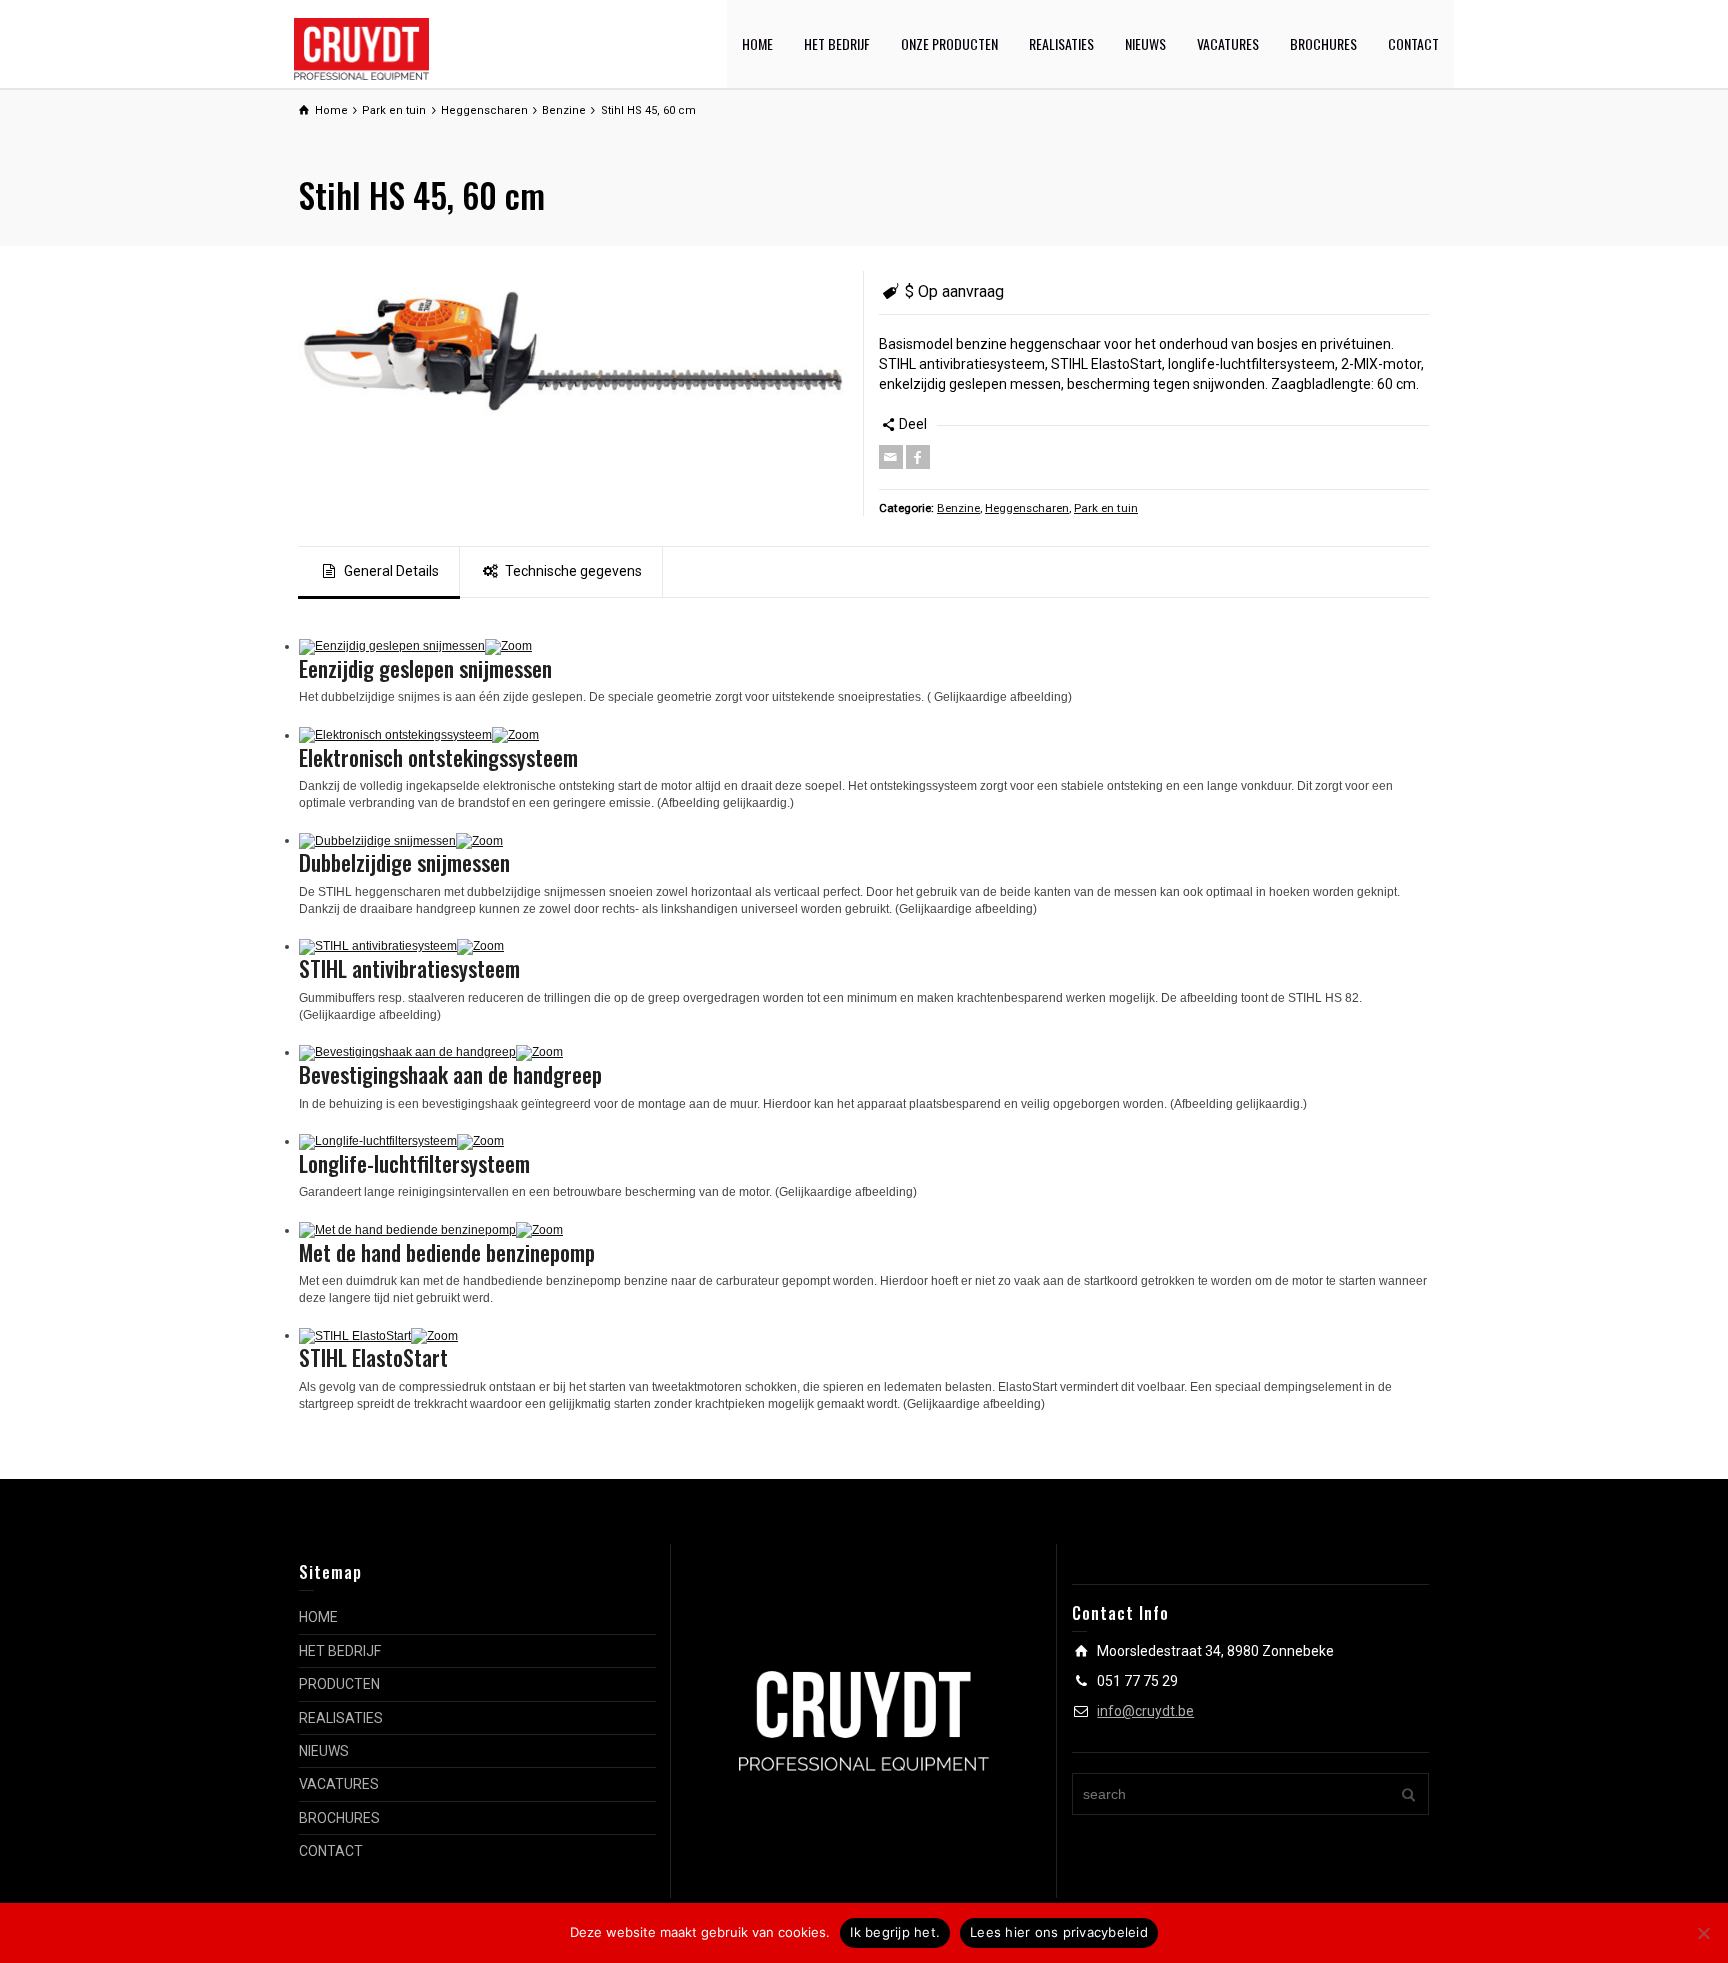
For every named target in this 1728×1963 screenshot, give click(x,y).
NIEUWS (1145, 43)
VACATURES (1228, 43)
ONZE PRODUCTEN (949, 43)
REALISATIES (1061, 43)
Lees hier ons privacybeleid (1059, 1932)
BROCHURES (1323, 43)
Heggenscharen (1027, 508)
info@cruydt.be (1145, 1711)
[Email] (891, 457)
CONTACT (1413, 43)
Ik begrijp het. (895, 1932)
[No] (1703, 1933)
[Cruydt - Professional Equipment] (361, 48)
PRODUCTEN (339, 1684)
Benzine (958, 508)
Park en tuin (1106, 508)
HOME (757, 43)
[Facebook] (918, 457)
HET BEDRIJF (837, 43)
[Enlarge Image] (574, 348)
